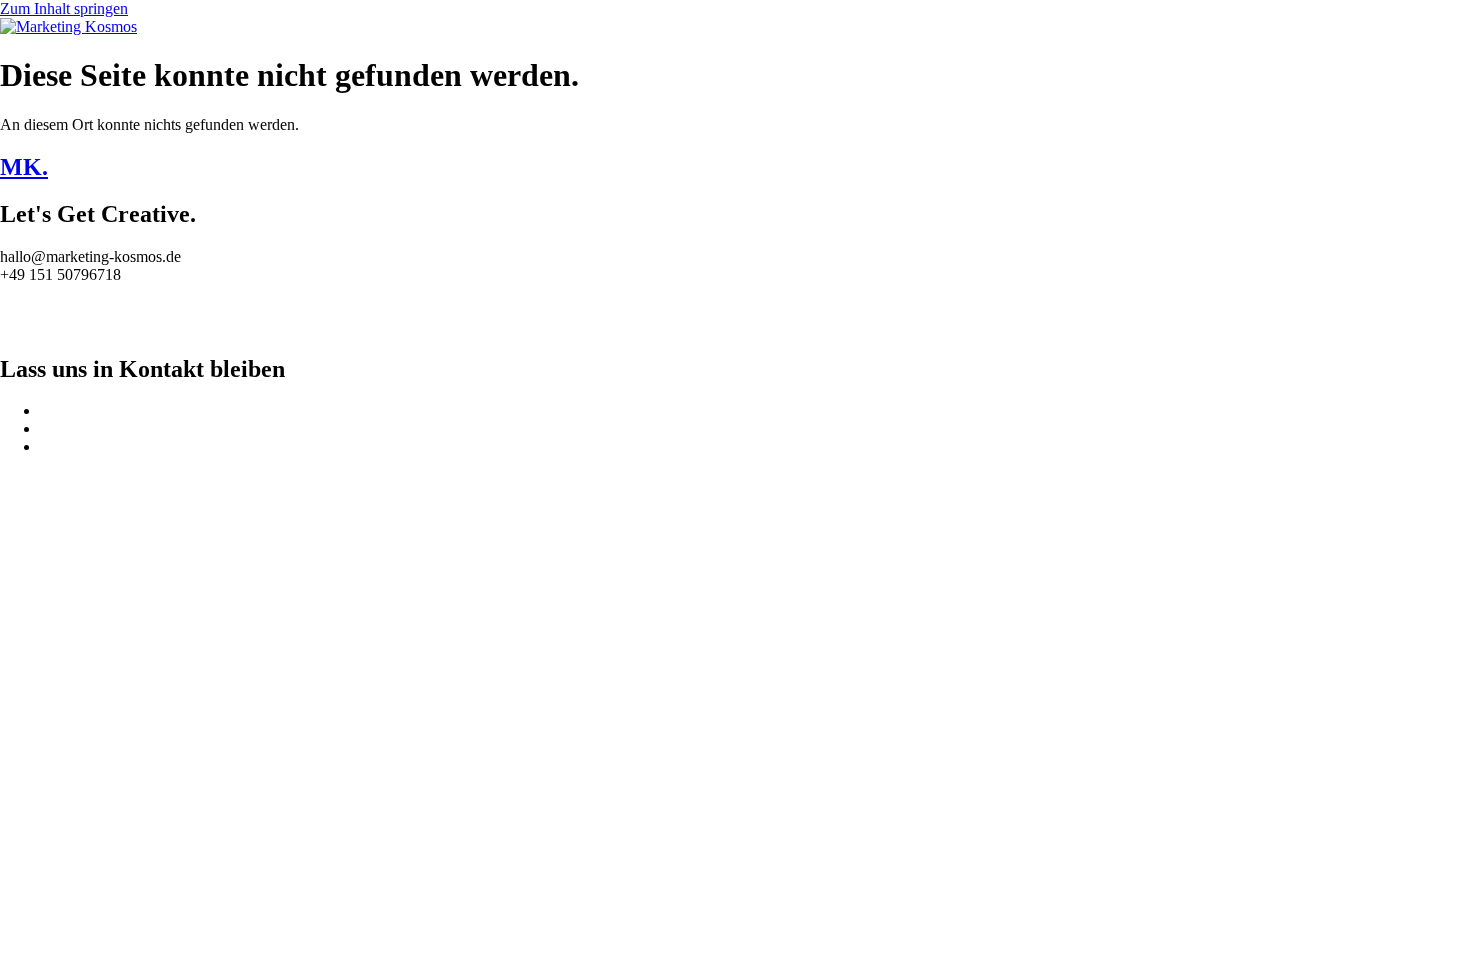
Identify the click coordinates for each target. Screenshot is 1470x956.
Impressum (34, 308)
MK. (24, 167)
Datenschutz (39, 326)
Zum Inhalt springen (64, 8)
